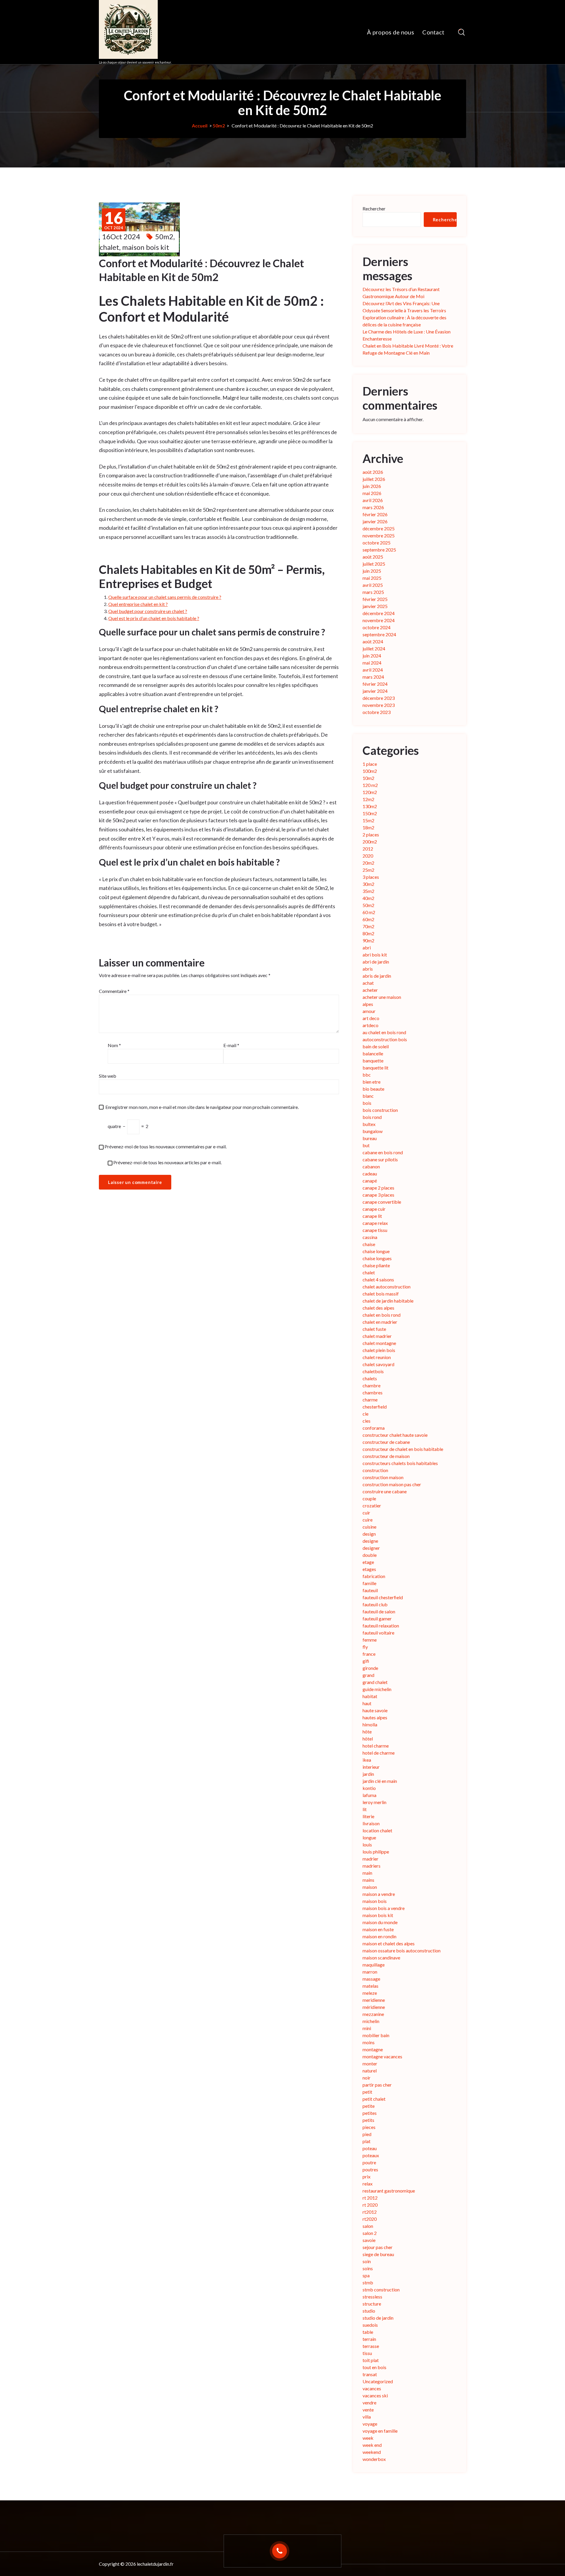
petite (369, 2106)
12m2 (368, 799)
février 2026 (375, 514)
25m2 (368, 870)
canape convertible (382, 1202)
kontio (369, 1788)
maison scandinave (381, 1958)
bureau (370, 1138)
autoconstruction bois (385, 1039)
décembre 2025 (379, 528)
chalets (370, 1378)
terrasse (371, 2346)
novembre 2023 (379, 705)
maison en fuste (378, 1929)
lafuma (369, 1795)
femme (370, 1640)
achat (368, 983)
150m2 (370, 813)
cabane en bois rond (383, 1152)
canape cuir (374, 1209)
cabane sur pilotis (380, 1159)
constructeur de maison (386, 1456)
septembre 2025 (379, 550)
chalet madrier (377, 1336)
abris (368, 969)
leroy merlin (374, 1802)
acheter (370, 990)
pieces (369, 2127)
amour (369, 1011)
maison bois (375, 1901)
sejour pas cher (378, 2247)
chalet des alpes (378, 1308)
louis (367, 1845)
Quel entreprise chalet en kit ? (138, 604)
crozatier (372, 1505)
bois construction (380, 1110)
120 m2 (370, 785)
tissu (367, 2353)
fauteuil (370, 1590)
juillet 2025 (374, 564)
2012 (368, 849)
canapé (370, 1181)
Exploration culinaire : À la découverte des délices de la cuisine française (404, 321)
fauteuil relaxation (381, 1626)
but (366, 1145)
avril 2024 (373, 670)
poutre (369, 2162)
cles (367, 1421)
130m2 (370, 806)
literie (368, 1816)
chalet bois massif (381, 1294)
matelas (370, 1986)
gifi (366, 1661)
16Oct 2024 (121, 236)
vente (368, 2410)
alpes (368, 1004)
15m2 (368, 820)
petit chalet (374, 2099)
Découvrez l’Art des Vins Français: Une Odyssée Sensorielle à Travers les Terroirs (404, 307)
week (368, 2438)
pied (367, 2134)
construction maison (383, 1477)
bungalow (373, 1131)
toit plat (371, 2360)
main (367, 1873)
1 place (370, 764)
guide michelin (377, 1689)
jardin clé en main (380, 1781)
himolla (370, 1724)
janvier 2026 (375, 521)
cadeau (370, 1174)
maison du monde (380, 1922)
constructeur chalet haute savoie (395, 1435)
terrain (369, 2339)
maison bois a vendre (384, 1908)
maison (370, 1887)
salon (368, 2226)
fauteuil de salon (379, 1611)
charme (370, 1400)
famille (369, 1583)
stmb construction (381, 2289)
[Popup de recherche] (461, 32)
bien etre (372, 1082)
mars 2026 (373, 507)
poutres (370, 2169)
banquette (373, 1061)
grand (368, 1675)
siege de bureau (378, 2254)
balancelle (373, 1053)
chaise (369, 1244)
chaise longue (376, 1251)
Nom (114, 1045)
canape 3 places (378, 1195)
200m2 (370, 842)
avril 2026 (373, 500)
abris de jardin (377, 976)
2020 (368, 856)
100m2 (370, 771)
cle (365, 1414)
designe (370, 1541)
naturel (370, 2071)
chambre (372, 1385)
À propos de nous (390, 32)
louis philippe (376, 1852)
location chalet (377, 1830)
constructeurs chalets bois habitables (400, 1463)
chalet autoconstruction (387, 1287)
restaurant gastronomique (389, 2191)
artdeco (370, 1025)
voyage (370, 2424)
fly (365, 1647)
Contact (433, 32)
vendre (369, 2403)
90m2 (368, 940)
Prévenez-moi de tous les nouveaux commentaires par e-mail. (166, 1146)
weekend (372, 2452)
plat (367, 2141)
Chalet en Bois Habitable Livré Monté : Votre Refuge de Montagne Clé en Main (408, 349)
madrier (370, 1859)
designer (371, 1548)
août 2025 (373, 557)
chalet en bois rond (382, 1315)
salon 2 (370, 2233)
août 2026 (373, 472)
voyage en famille (380, 2431)
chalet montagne (379, 1343)
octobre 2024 (377, 627)
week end (372, 2445)
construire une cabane (385, 1491)
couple (369, 1498)
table (368, 2332)
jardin (368, 1774)
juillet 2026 (374, 479)
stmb (368, 2282)
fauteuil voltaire (378, 1633)
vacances (372, 2388)
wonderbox (374, 2459)
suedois (370, 2325)
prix (367, 2176)
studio (369, 2311)
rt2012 (370, 2212)
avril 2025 (373, 585)
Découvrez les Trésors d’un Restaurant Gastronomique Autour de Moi (401, 293)
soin (367, 2261)
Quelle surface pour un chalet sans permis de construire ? (165, 597)
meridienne (374, 2000)
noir (367, 2078)
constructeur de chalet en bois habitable (403, 1449)
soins (368, 2268)
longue (369, 1837)
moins (369, 2042)
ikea (367, 1760)
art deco (371, 1018)
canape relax (375, 1223)
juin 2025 (372, 571)
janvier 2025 (375, 606)
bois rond (372, 1117)
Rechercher (374, 209)
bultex (369, 1124)
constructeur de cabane (386, 1442)
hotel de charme (379, 1753)
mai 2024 (372, 663)
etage (368, 1562)
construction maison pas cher (392, 1484)
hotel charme (376, 1746)
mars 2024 (373, 677)
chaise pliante (376, 1265)
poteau (370, 2148)
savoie (369, 2240)
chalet (109, 247)
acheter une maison (382, 997)
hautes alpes (375, 1717)
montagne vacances (382, 2056)
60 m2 (369, 912)
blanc (368, 1096)
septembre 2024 (379, 634)
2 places (371, 834)
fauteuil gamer (377, 1618)
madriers (372, 1866)
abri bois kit (375, 955)
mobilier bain (376, 2035)
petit (367, 2092)
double (370, 1555)
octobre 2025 (377, 543)
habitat (370, 1696)
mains (368, 1880)
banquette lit (375, 1068)
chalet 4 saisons (378, 1279)
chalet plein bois (379, 1350)
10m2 (368, 778)
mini (367, 2028)
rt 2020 (370, 2205)
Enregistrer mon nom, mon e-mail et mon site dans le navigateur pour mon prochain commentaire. (202, 1107)
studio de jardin (378, 2318)
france (369, 1654)
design (369, 1534)
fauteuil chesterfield (383, 1597)
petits (368, 2120)
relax (368, 2184)
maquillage (374, 1965)
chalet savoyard (378, 1364)
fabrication (374, 1576)
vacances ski (375, 2395)
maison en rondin (379, 1936)
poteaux (371, 2155)
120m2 (370, 792)
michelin (371, 2021)
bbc (367, 1075)
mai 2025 (372, 578)
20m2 (368, 863)
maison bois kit (146, 247)
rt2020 (370, 2219)
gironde (370, 1668)
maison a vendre (379, 1894)
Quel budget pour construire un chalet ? (148, 611)
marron (370, 1972)
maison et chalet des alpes (389, 1943)
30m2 (368, 884)
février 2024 (375, 684)
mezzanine (373, 2014)
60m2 (368, 919)
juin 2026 (372, 486)
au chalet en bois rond (384, 1032)
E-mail (231, 1045)
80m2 (368, 933)
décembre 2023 (379, 698)
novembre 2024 (379, 620)
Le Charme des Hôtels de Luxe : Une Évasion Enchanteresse (407, 335)
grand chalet (375, 1682)
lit (365, 1809)
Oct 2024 (114, 220)
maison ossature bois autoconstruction (402, 1950)
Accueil (200, 126)
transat (370, 2374)
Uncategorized (378, 2381)
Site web (108, 1076)
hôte (367, 1732)
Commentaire (114, 991)
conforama (374, 1428)
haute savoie (375, 1710)
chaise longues (377, 1258)
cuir (366, 1513)
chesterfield (375, 1407)
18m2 (368, 827)
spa (366, 2275)
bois (367, 1103)
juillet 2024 (374, 648)
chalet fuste (374, 1329)
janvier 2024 (375, 691)
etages (369, 1569)
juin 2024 (372, 656)
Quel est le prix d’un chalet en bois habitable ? (154, 618)
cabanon (371, 1166)
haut (367, 1703)
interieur (371, 1767)
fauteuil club (375, 1604)
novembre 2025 (379, 535)
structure (372, 2304)
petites (370, 2113)
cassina (370, 1237)
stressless (372, 2297)
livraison (371, 1823)
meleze (370, 1993)
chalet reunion (377, 1357)
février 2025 (375, 599)
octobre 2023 (377, 712)
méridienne (374, 2007)
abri (367, 947)
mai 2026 (372, 493)
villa (367, 2417)
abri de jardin (376, 962)
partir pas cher (377, 2085)
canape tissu (375, 1230)
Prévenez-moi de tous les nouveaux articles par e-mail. (167, 1162)
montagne (373, 2049)
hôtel (368, 1739)
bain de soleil (376, 1046)
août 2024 (373, 641)
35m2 (368, 891)
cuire (368, 1520)
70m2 (368, 926)
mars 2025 (373, 592)
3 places (371, 877)
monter (370, 2063)
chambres (373, 1392)
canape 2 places (378, 1188)
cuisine (369, 1527)
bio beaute (373, 1089)
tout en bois (374, 2367)
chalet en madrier (380, 1322)
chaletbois (373, 1371)
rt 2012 (370, 2198)
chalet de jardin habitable (388, 1301)
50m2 (219, 126)
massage (371, 1979)
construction (375, 1470)
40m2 (368, 898)
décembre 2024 (379, 613)
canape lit (372, 1216)
